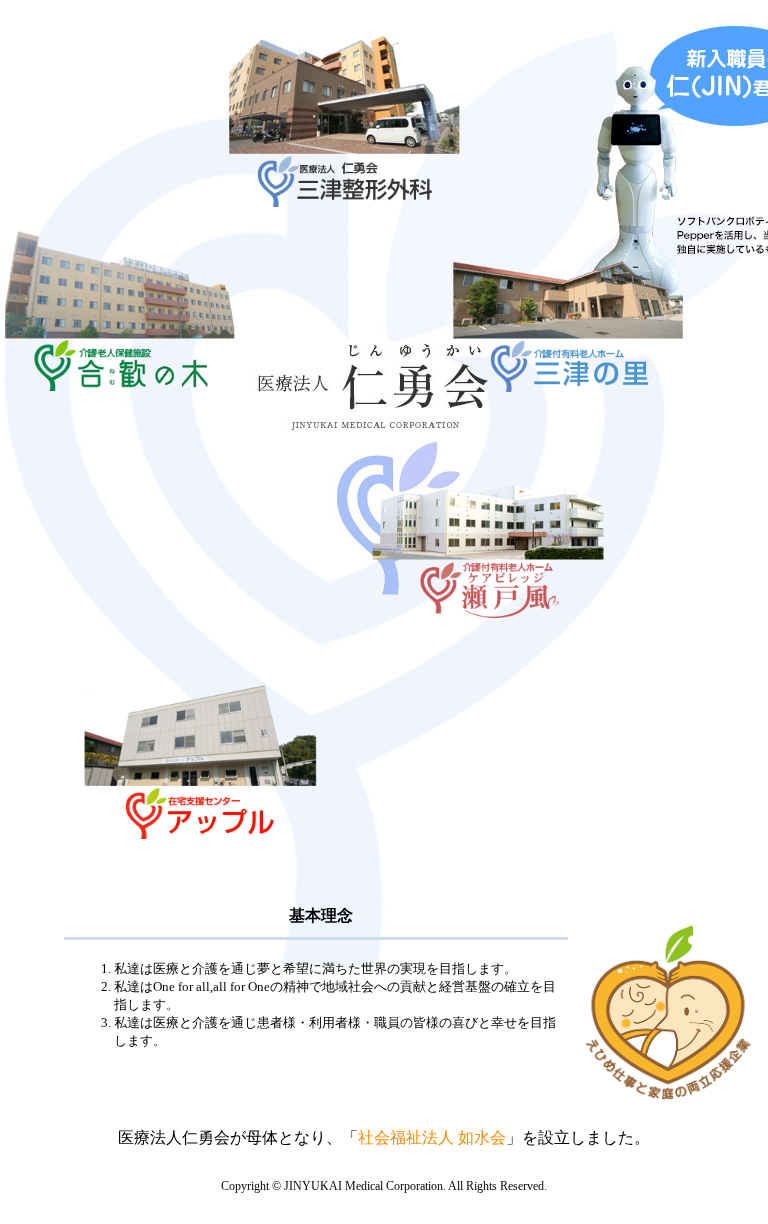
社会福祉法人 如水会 (432, 1137)
